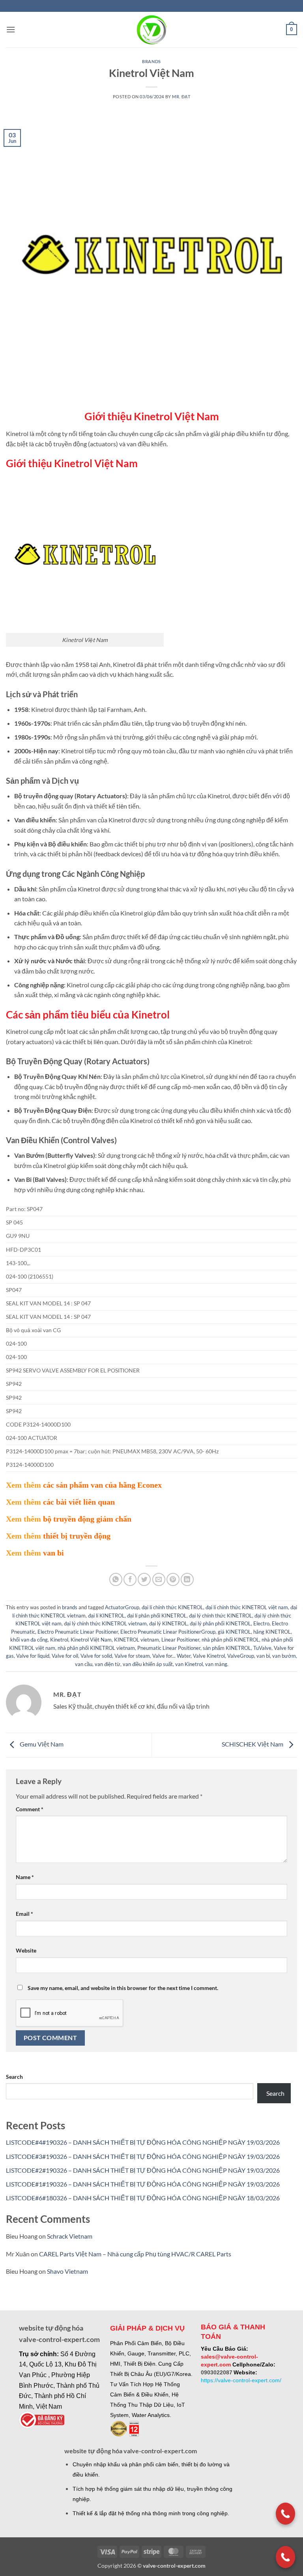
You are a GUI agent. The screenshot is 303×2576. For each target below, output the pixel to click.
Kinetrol (59, 1640)
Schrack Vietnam (70, 2236)
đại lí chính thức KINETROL (172, 1607)
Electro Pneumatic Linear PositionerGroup (168, 1632)
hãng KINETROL (272, 1632)
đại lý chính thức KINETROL (221, 1616)
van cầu (84, 1664)
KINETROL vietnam (137, 1640)
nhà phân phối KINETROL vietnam (96, 1648)
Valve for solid (96, 1656)
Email (24, 1914)
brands (151, 61)
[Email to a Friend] (159, 1579)
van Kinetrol (189, 1664)
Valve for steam (132, 1656)
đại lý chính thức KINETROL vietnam (105, 1623)
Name (25, 1877)
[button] (11, 29)
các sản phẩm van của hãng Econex (102, 1485)
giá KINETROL (234, 1632)
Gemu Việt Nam (41, 1744)
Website (26, 1950)
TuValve (262, 1648)
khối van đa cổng (29, 1640)
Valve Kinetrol (209, 1656)
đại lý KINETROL (168, 1623)
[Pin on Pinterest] (173, 1579)
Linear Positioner (180, 1640)
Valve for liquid (33, 1656)
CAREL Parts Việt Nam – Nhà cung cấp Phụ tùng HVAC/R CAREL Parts (135, 2254)
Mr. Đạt (181, 96)
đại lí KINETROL (106, 1616)
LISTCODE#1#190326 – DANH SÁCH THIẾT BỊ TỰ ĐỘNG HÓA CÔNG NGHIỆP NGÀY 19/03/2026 (143, 2184)
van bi (263, 1656)
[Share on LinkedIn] (187, 1579)
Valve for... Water (171, 1656)
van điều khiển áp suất (148, 1664)
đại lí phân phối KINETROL (157, 1616)
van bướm (284, 1656)
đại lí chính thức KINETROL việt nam (247, 1607)
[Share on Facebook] (130, 1579)
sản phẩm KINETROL (227, 1648)
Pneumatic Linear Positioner (169, 1648)
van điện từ (108, 1664)
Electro (261, 1623)
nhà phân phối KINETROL (230, 1640)
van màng (216, 1664)
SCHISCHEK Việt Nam (253, 1744)
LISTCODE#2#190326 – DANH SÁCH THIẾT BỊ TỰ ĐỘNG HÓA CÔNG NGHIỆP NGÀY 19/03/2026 (143, 2170)
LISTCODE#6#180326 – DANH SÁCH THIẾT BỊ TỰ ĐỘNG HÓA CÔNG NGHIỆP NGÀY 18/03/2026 (143, 2198)
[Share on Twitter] (144, 1579)
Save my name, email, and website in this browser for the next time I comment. (123, 1988)
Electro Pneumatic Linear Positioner (78, 1632)
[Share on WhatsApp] (116, 1579)
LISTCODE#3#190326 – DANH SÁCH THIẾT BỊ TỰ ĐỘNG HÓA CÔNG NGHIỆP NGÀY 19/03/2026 (143, 2156)
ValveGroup (241, 1656)
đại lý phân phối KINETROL (220, 1623)
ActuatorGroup (122, 1607)
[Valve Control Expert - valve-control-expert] (152, 30)
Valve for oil (65, 1656)
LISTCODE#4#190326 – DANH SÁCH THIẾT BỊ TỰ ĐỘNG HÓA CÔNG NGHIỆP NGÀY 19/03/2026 (143, 2142)
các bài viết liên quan (79, 1502)
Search (14, 2077)
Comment (30, 1809)
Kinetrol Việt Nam (91, 1640)
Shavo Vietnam (67, 2271)
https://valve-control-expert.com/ (241, 2380)
